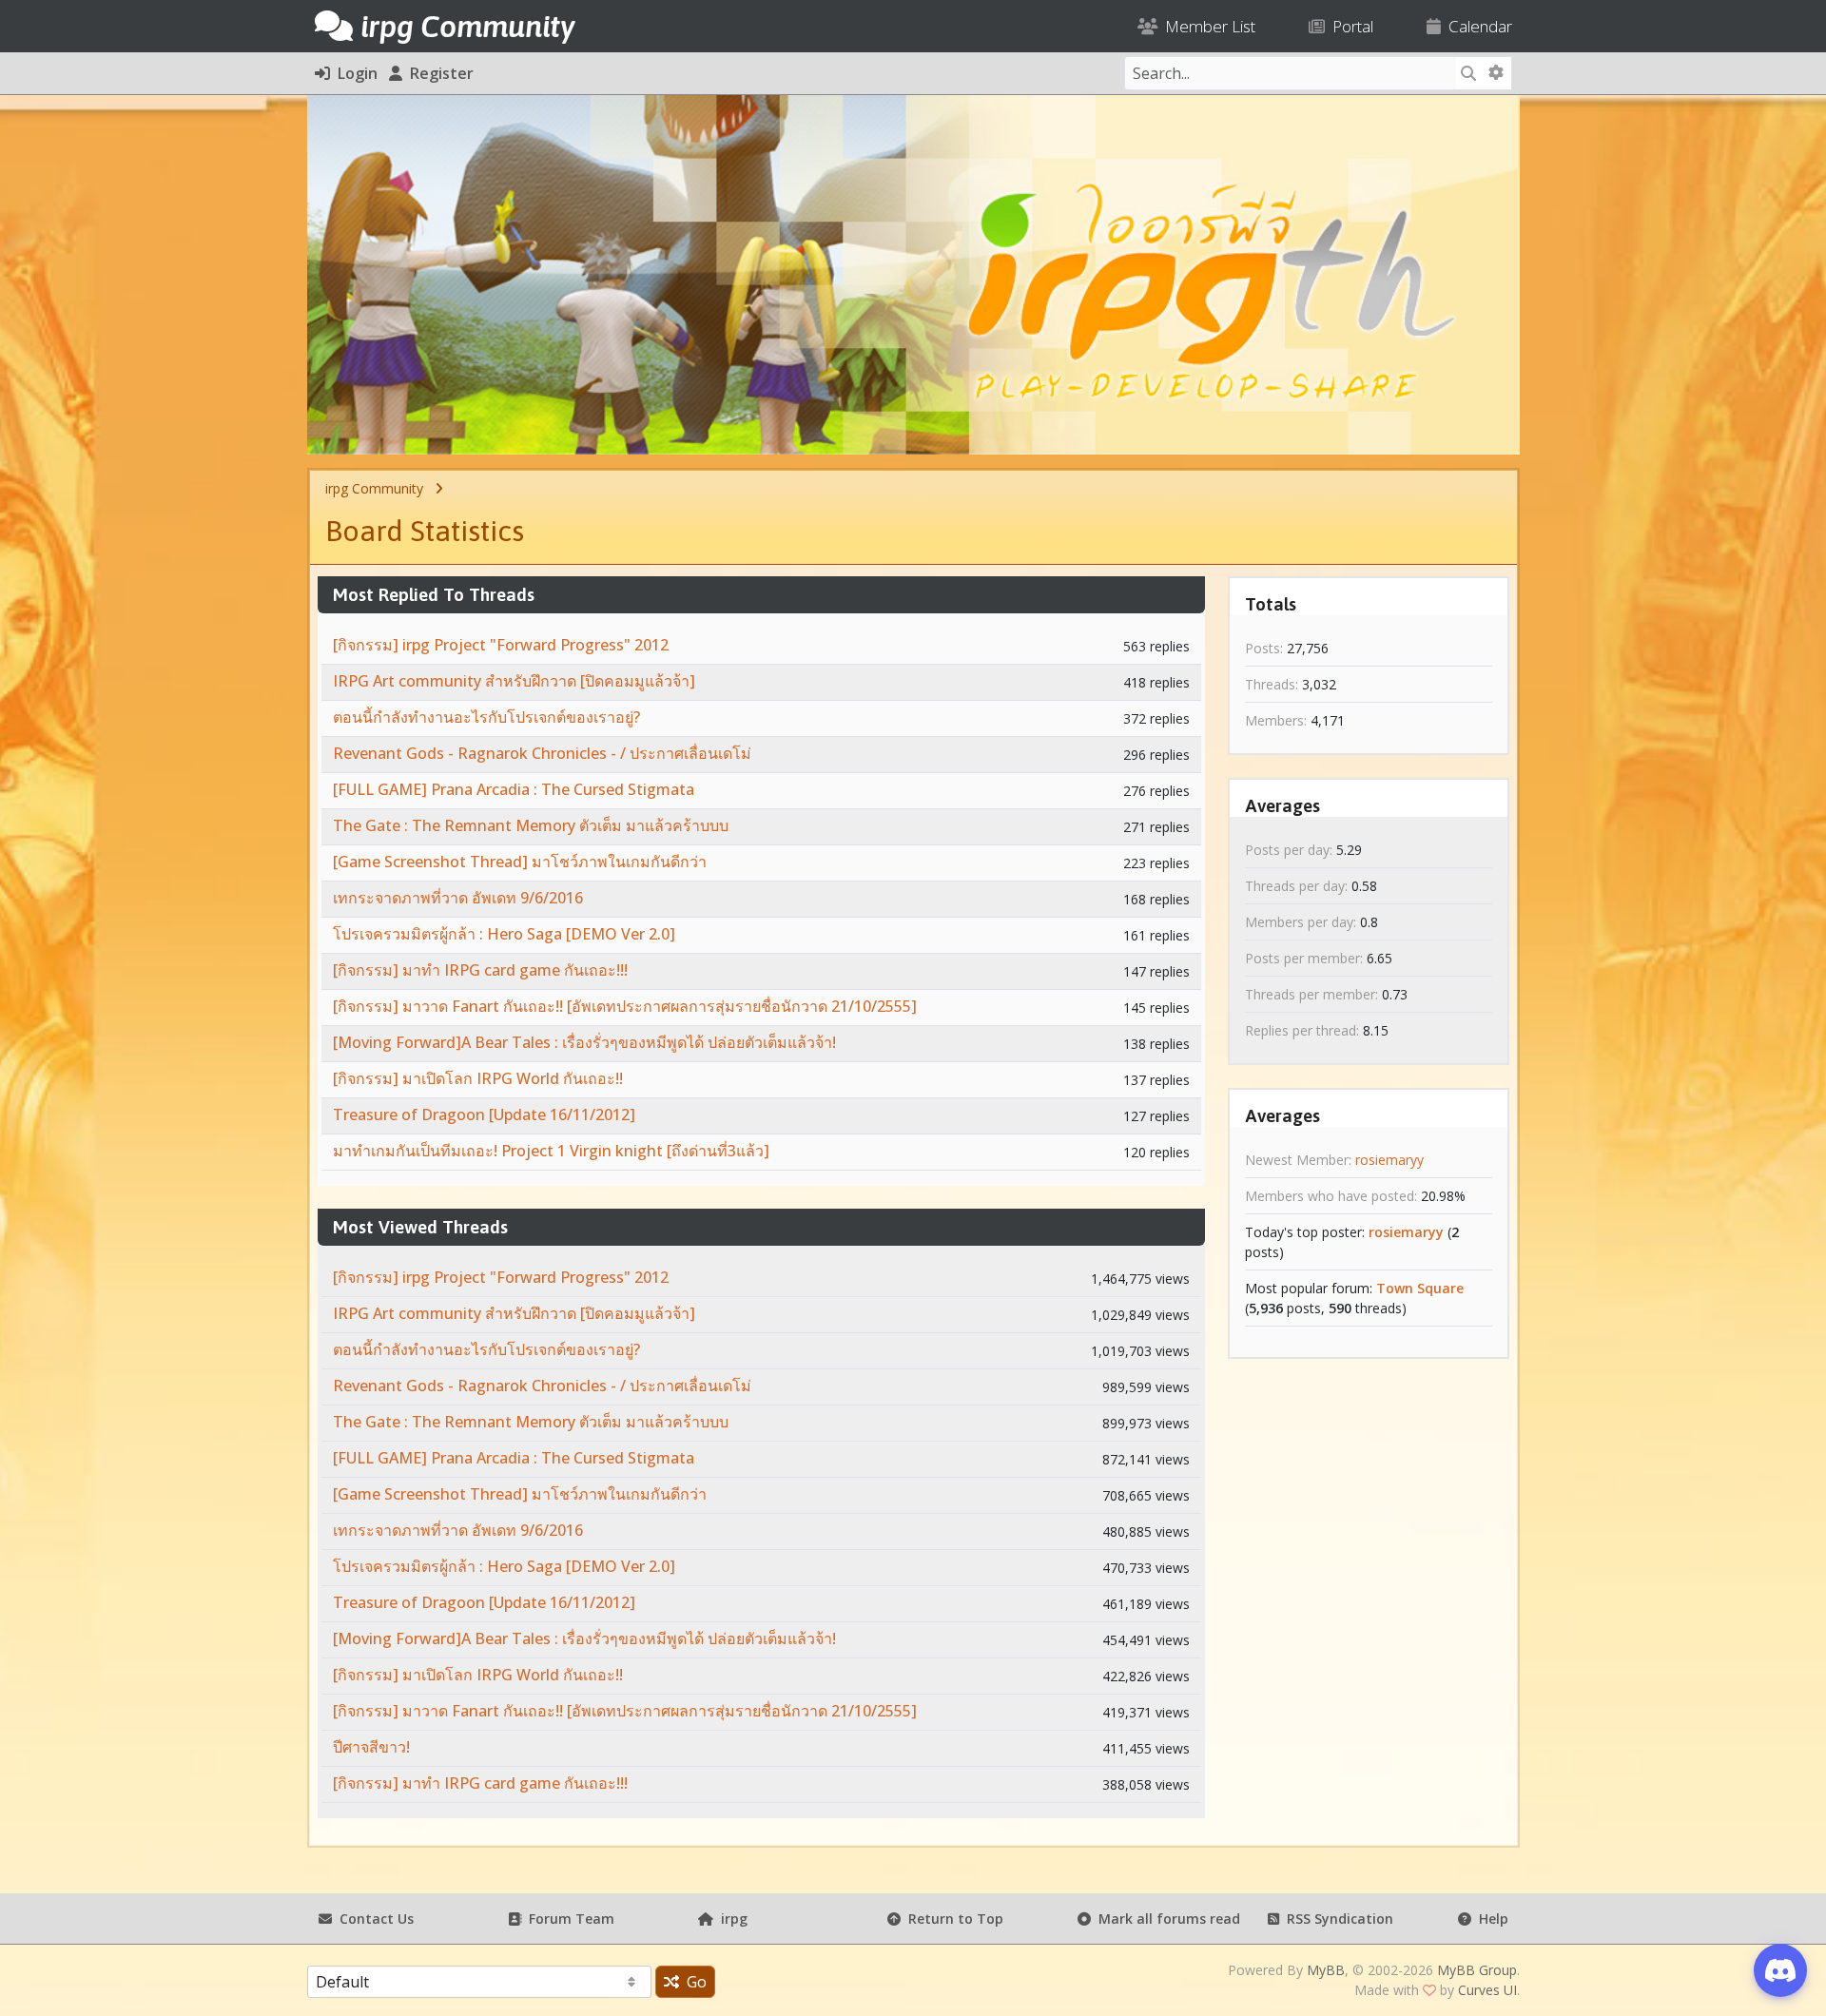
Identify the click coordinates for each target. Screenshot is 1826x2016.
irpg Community (374, 488)
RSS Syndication (1336, 1919)
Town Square (1420, 1288)
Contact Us (373, 1919)
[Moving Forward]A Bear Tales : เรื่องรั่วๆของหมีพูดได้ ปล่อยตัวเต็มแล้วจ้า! (584, 1042)
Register (438, 73)
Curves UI (1487, 1990)
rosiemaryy (1389, 1160)
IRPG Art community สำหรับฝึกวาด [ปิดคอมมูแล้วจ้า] (514, 681)
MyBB (1326, 1970)
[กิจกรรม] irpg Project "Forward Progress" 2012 (501, 645)
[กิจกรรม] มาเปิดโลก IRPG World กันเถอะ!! (478, 1078)
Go (693, 1982)
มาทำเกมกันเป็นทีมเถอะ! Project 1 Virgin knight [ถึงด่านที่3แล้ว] (551, 1151)
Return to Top (952, 1919)
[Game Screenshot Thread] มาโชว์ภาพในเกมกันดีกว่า (520, 862)
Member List (1206, 26)
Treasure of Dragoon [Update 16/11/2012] (484, 1115)
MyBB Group (1477, 1970)
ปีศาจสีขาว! (371, 1747)
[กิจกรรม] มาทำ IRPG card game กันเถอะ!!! (480, 970)
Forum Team (568, 1919)
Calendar (1476, 26)
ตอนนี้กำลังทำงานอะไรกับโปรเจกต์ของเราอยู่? (486, 717)
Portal (1349, 26)
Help (1490, 1919)
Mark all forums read (1166, 1919)
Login (354, 73)
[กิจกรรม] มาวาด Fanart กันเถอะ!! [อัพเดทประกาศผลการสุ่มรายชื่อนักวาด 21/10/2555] (625, 1006)
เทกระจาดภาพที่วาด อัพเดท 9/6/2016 (458, 898)
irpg (730, 1919)
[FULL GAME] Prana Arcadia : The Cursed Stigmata (514, 789)
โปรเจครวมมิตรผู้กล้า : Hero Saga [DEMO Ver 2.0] (504, 934)
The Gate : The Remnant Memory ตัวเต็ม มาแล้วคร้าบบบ (531, 825)
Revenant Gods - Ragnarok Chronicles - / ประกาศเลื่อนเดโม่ (542, 753)
